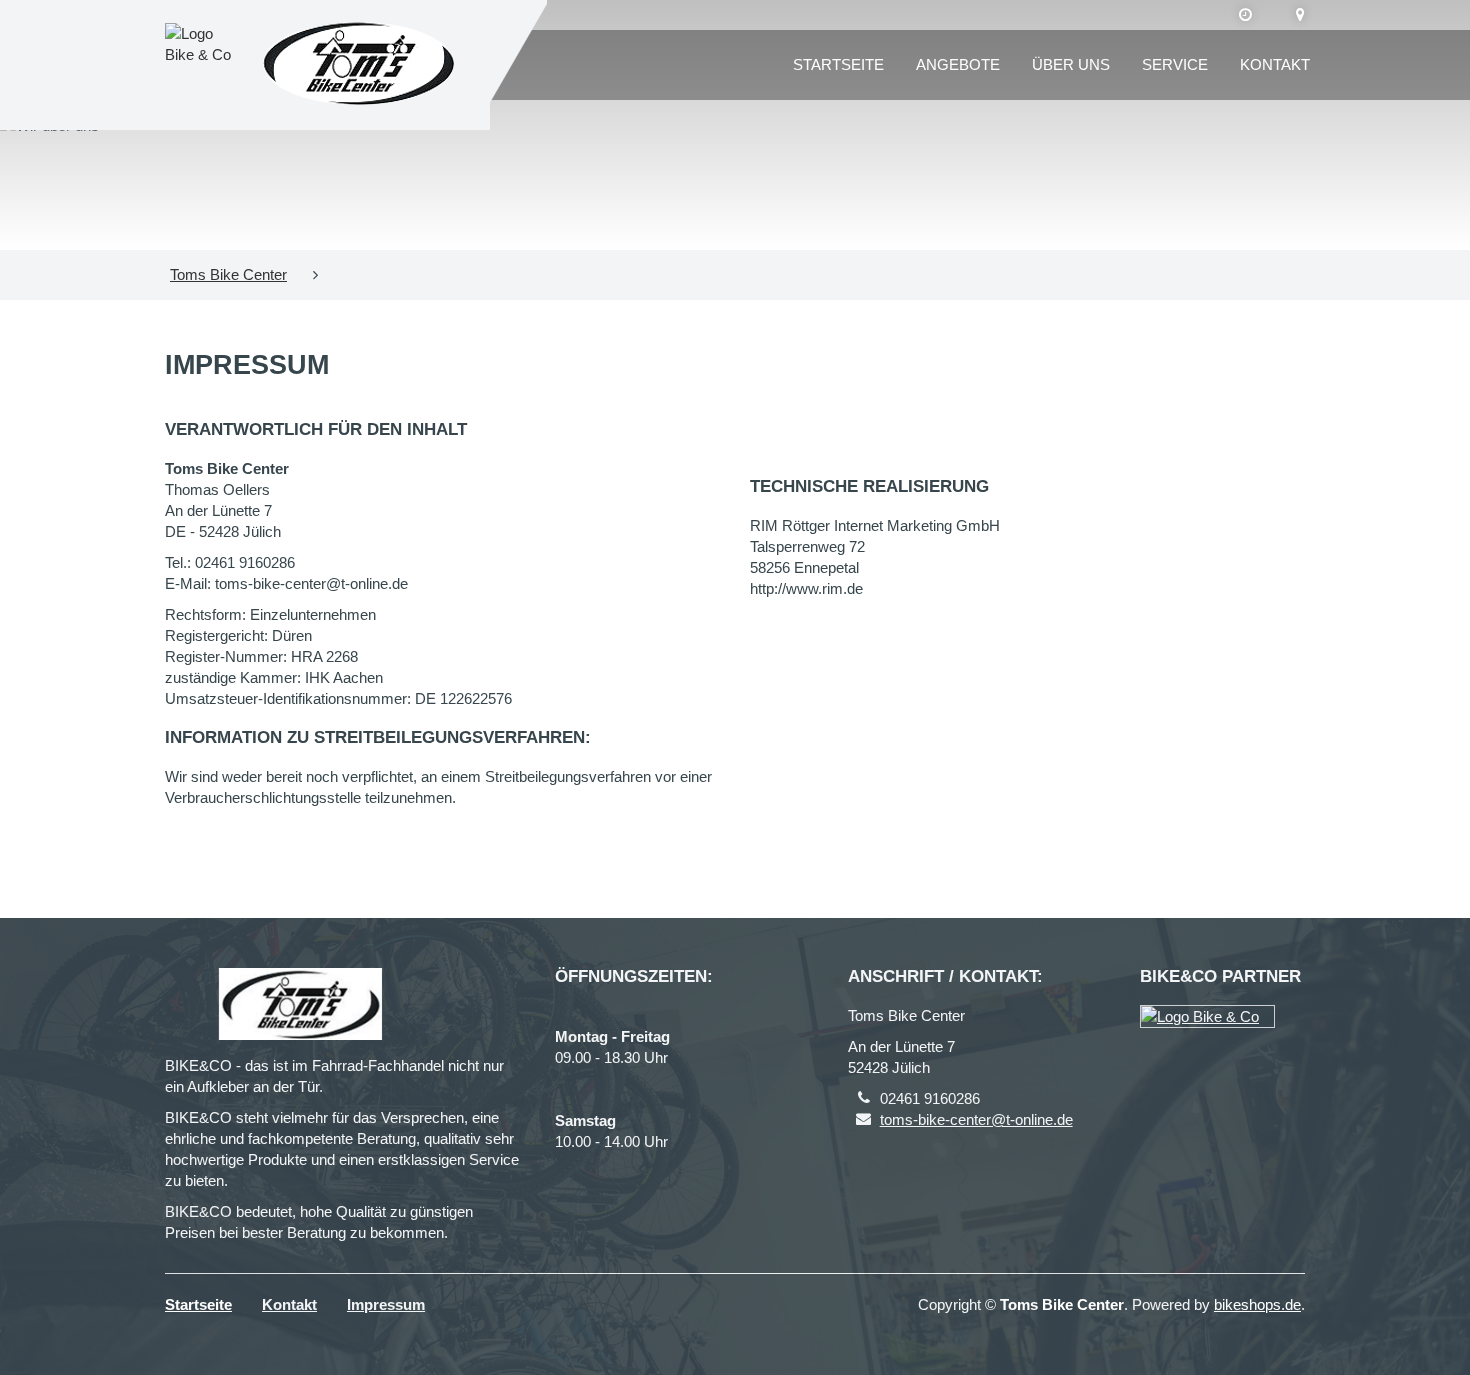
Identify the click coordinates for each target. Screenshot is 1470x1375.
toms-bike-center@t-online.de (976, 1119)
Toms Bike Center (228, 274)
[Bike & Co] (1207, 1016)
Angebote (958, 64)
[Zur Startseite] (359, 65)
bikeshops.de (1257, 1304)
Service (1175, 64)
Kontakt (1275, 64)
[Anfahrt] (1300, 15)
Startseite (838, 64)
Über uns (1071, 64)
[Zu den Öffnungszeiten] (1245, 15)
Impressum (386, 1304)
